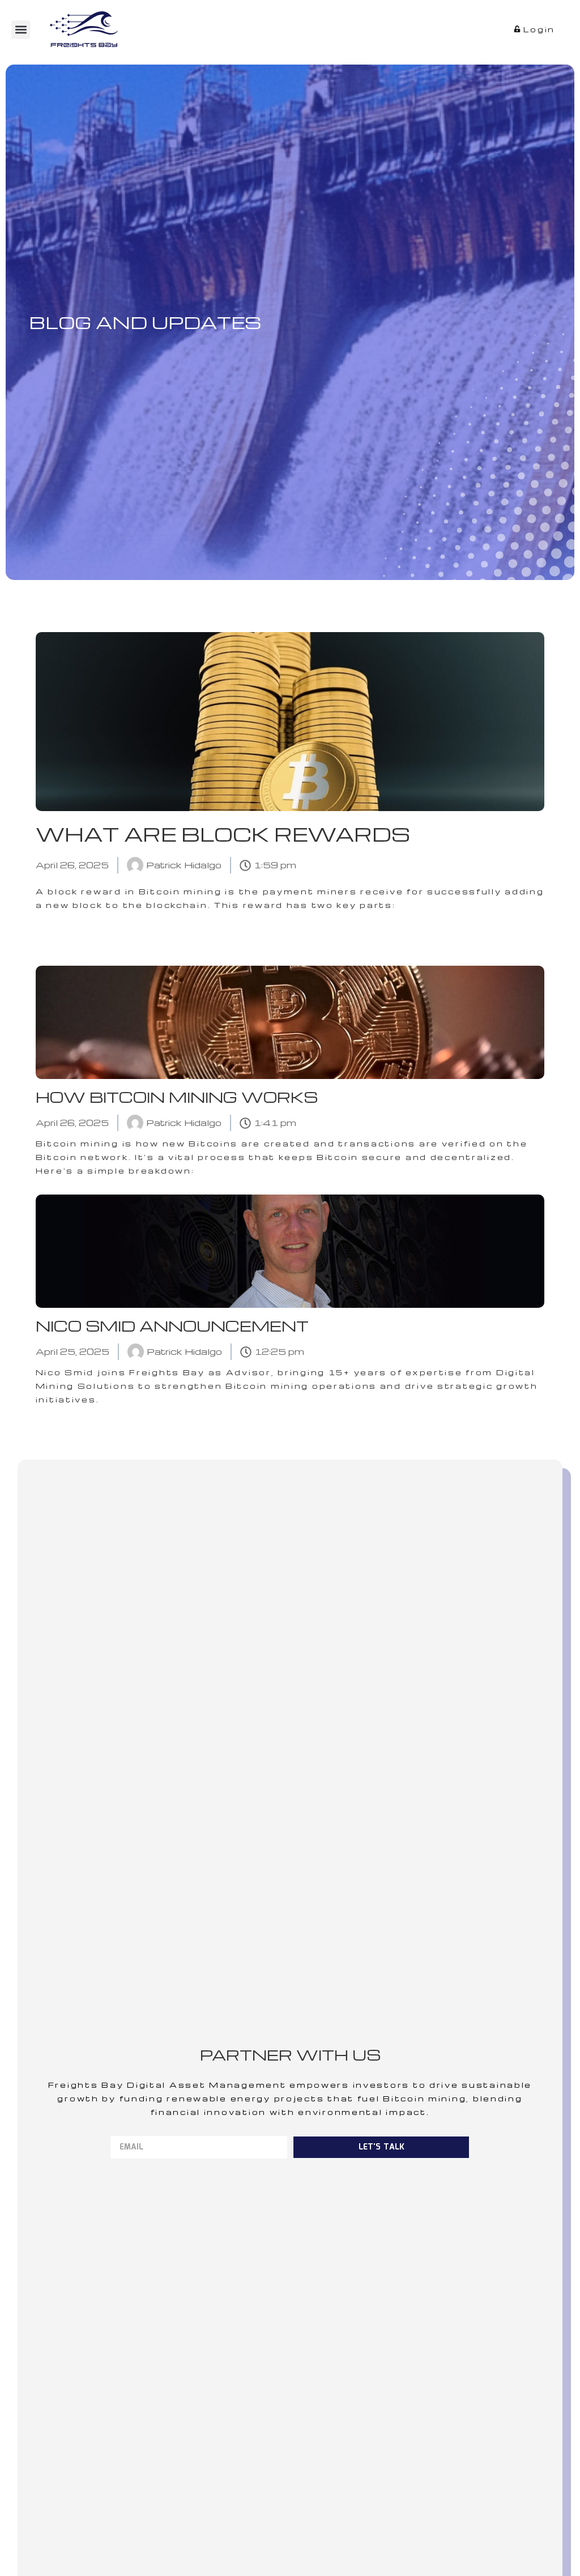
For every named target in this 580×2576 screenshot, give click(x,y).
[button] (21, 30)
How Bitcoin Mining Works (177, 1097)
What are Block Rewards (223, 834)
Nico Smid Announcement (172, 1326)
